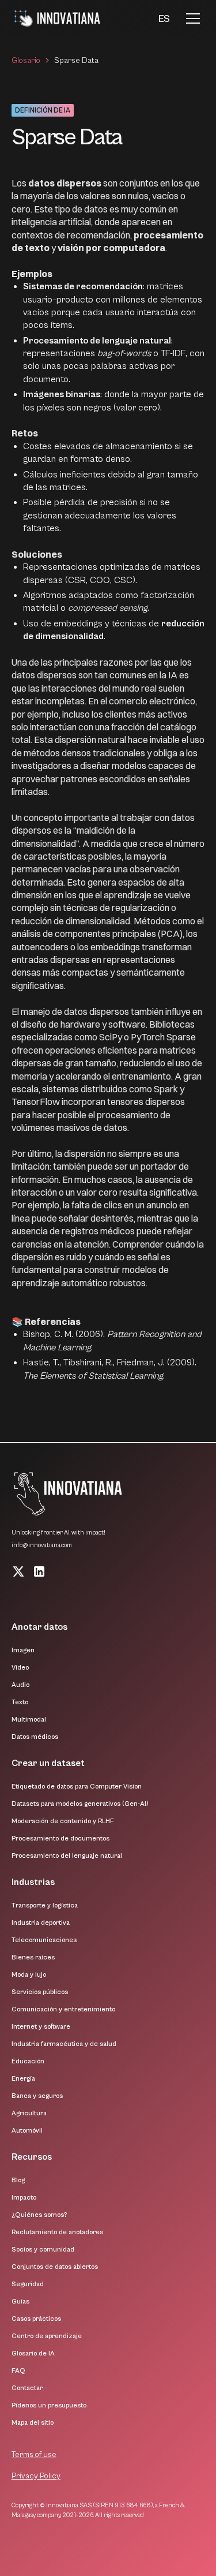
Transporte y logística (45, 1905)
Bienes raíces (33, 1957)
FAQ (18, 2371)
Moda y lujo (29, 1975)
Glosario (26, 61)
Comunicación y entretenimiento (63, 2009)
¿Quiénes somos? (39, 2215)
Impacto (24, 2198)
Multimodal (29, 1720)
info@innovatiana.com (42, 1545)
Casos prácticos (36, 2319)
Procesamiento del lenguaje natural (67, 1856)
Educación (28, 2061)
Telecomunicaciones (44, 1940)
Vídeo (20, 1668)
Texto (20, 1702)
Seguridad (28, 2284)
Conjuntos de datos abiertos (55, 2267)
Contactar (27, 2388)
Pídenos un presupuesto (49, 2405)
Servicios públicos (40, 1992)
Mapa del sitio (33, 2423)
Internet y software (41, 2027)
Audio (20, 1685)
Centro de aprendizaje (47, 2336)
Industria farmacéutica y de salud (64, 2044)
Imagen (23, 1650)
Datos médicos (35, 1737)
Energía (23, 2079)
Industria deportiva (41, 1923)
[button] (164, 19)
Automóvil (27, 2131)
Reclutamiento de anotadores (57, 2232)
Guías (20, 2301)
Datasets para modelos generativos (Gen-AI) (80, 1804)
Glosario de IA (33, 2353)
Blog (18, 2180)
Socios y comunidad (43, 2250)
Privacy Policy (36, 2476)
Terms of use (34, 2455)
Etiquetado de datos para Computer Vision (77, 1787)
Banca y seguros (37, 2096)
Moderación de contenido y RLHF (63, 1821)
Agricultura (29, 2113)
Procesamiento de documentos (60, 1838)
